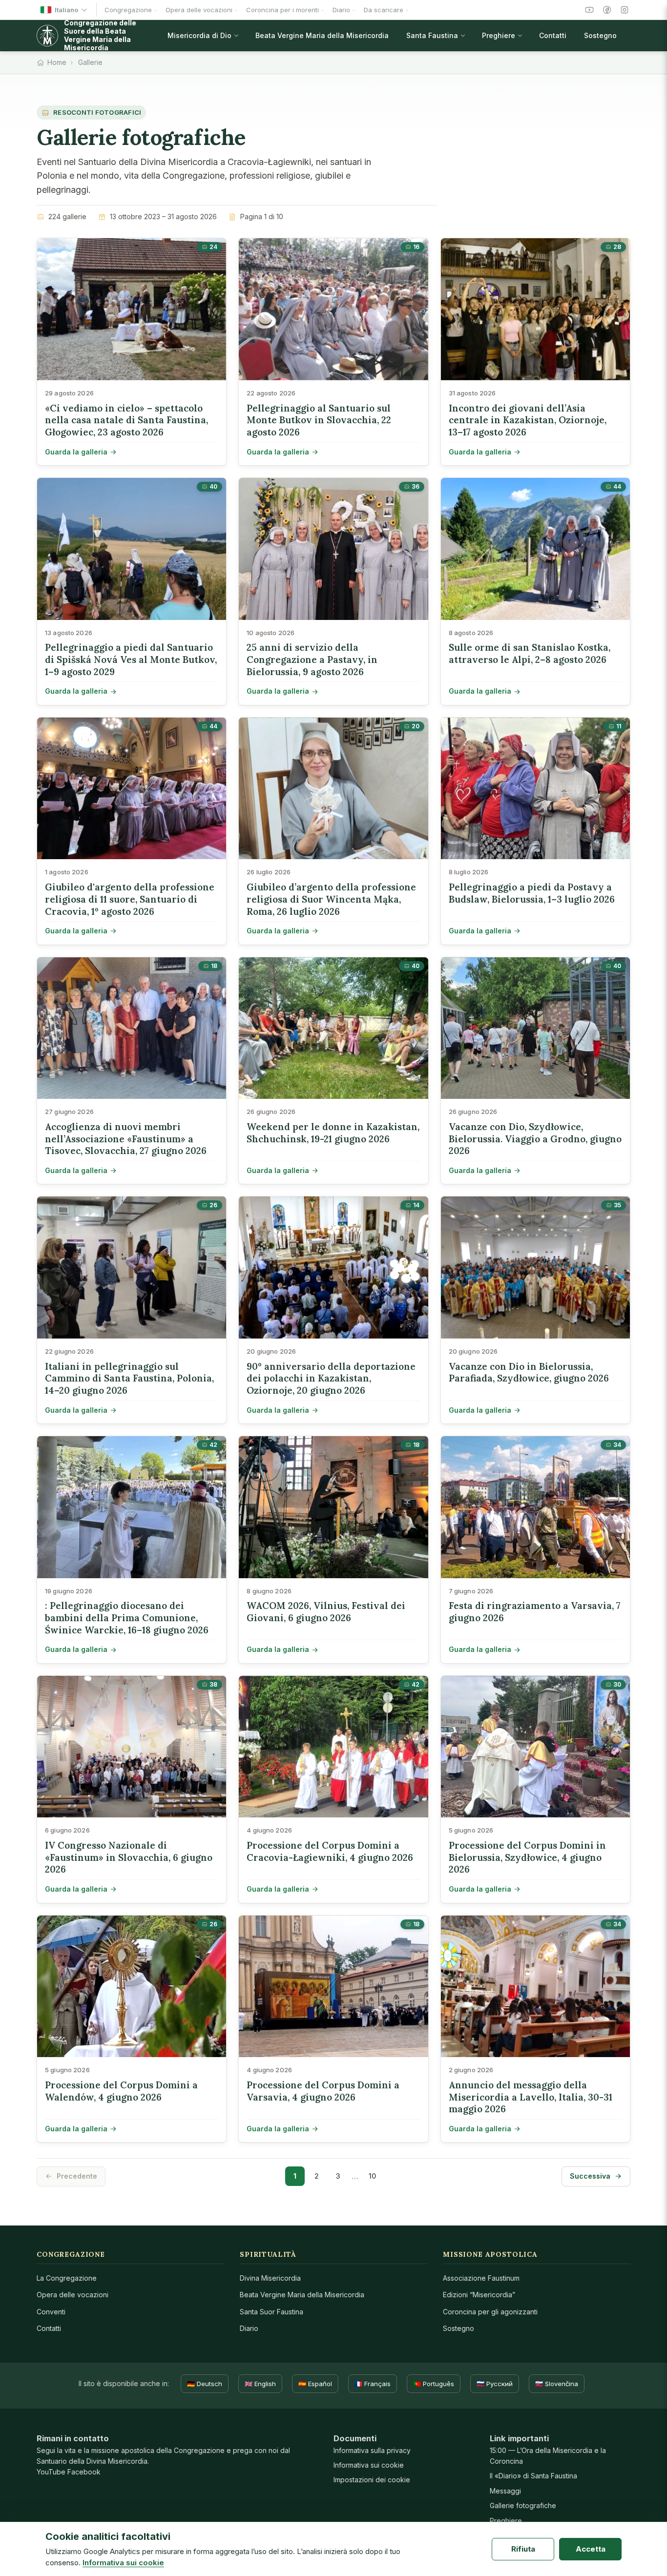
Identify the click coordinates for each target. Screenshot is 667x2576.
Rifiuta (523, 2549)
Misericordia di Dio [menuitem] (199, 35)
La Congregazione (67, 2278)
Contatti (49, 2328)
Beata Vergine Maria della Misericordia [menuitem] (322, 35)
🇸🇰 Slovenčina (557, 2384)
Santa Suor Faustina (271, 2312)
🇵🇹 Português (434, 2384)
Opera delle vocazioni (73, 2295)
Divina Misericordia (270, 2278)
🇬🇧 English (260, 2384)
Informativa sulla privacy (372, 2450)
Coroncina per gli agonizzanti (490, 2312)
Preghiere (506, 2521)
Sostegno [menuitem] (600, 35)
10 (372, 2176)
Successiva (590, 2176)
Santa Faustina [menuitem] (432, 35)
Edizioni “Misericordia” (479, 2295)
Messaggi (505, 2491)
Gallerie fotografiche (523, 2505)
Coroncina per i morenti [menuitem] (282, 10)
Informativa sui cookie (369, 2465)
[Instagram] (625, 10)
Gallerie (90, 62)
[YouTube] (589, 10)
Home (57, 62)
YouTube (51, 2472)
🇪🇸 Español (315, 2384)
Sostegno (459, 2328)
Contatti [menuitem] (553, 35)
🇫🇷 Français (373, 2384)
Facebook (84, 2472)
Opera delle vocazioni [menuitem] (199, 10)
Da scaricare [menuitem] (384, 10)
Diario (249, 2328)
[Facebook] (607, 10)
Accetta (591, 2549)
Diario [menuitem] (341, 10)
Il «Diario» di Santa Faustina (533, 2476)
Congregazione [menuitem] (128, 10)
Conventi (51, 2312)
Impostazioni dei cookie (372, 2480)
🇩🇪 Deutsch (205, 2384)
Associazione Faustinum (481, 2278)
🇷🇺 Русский (495, 2384)
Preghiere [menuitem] (499, 35)
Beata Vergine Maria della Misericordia (302, 2295)
